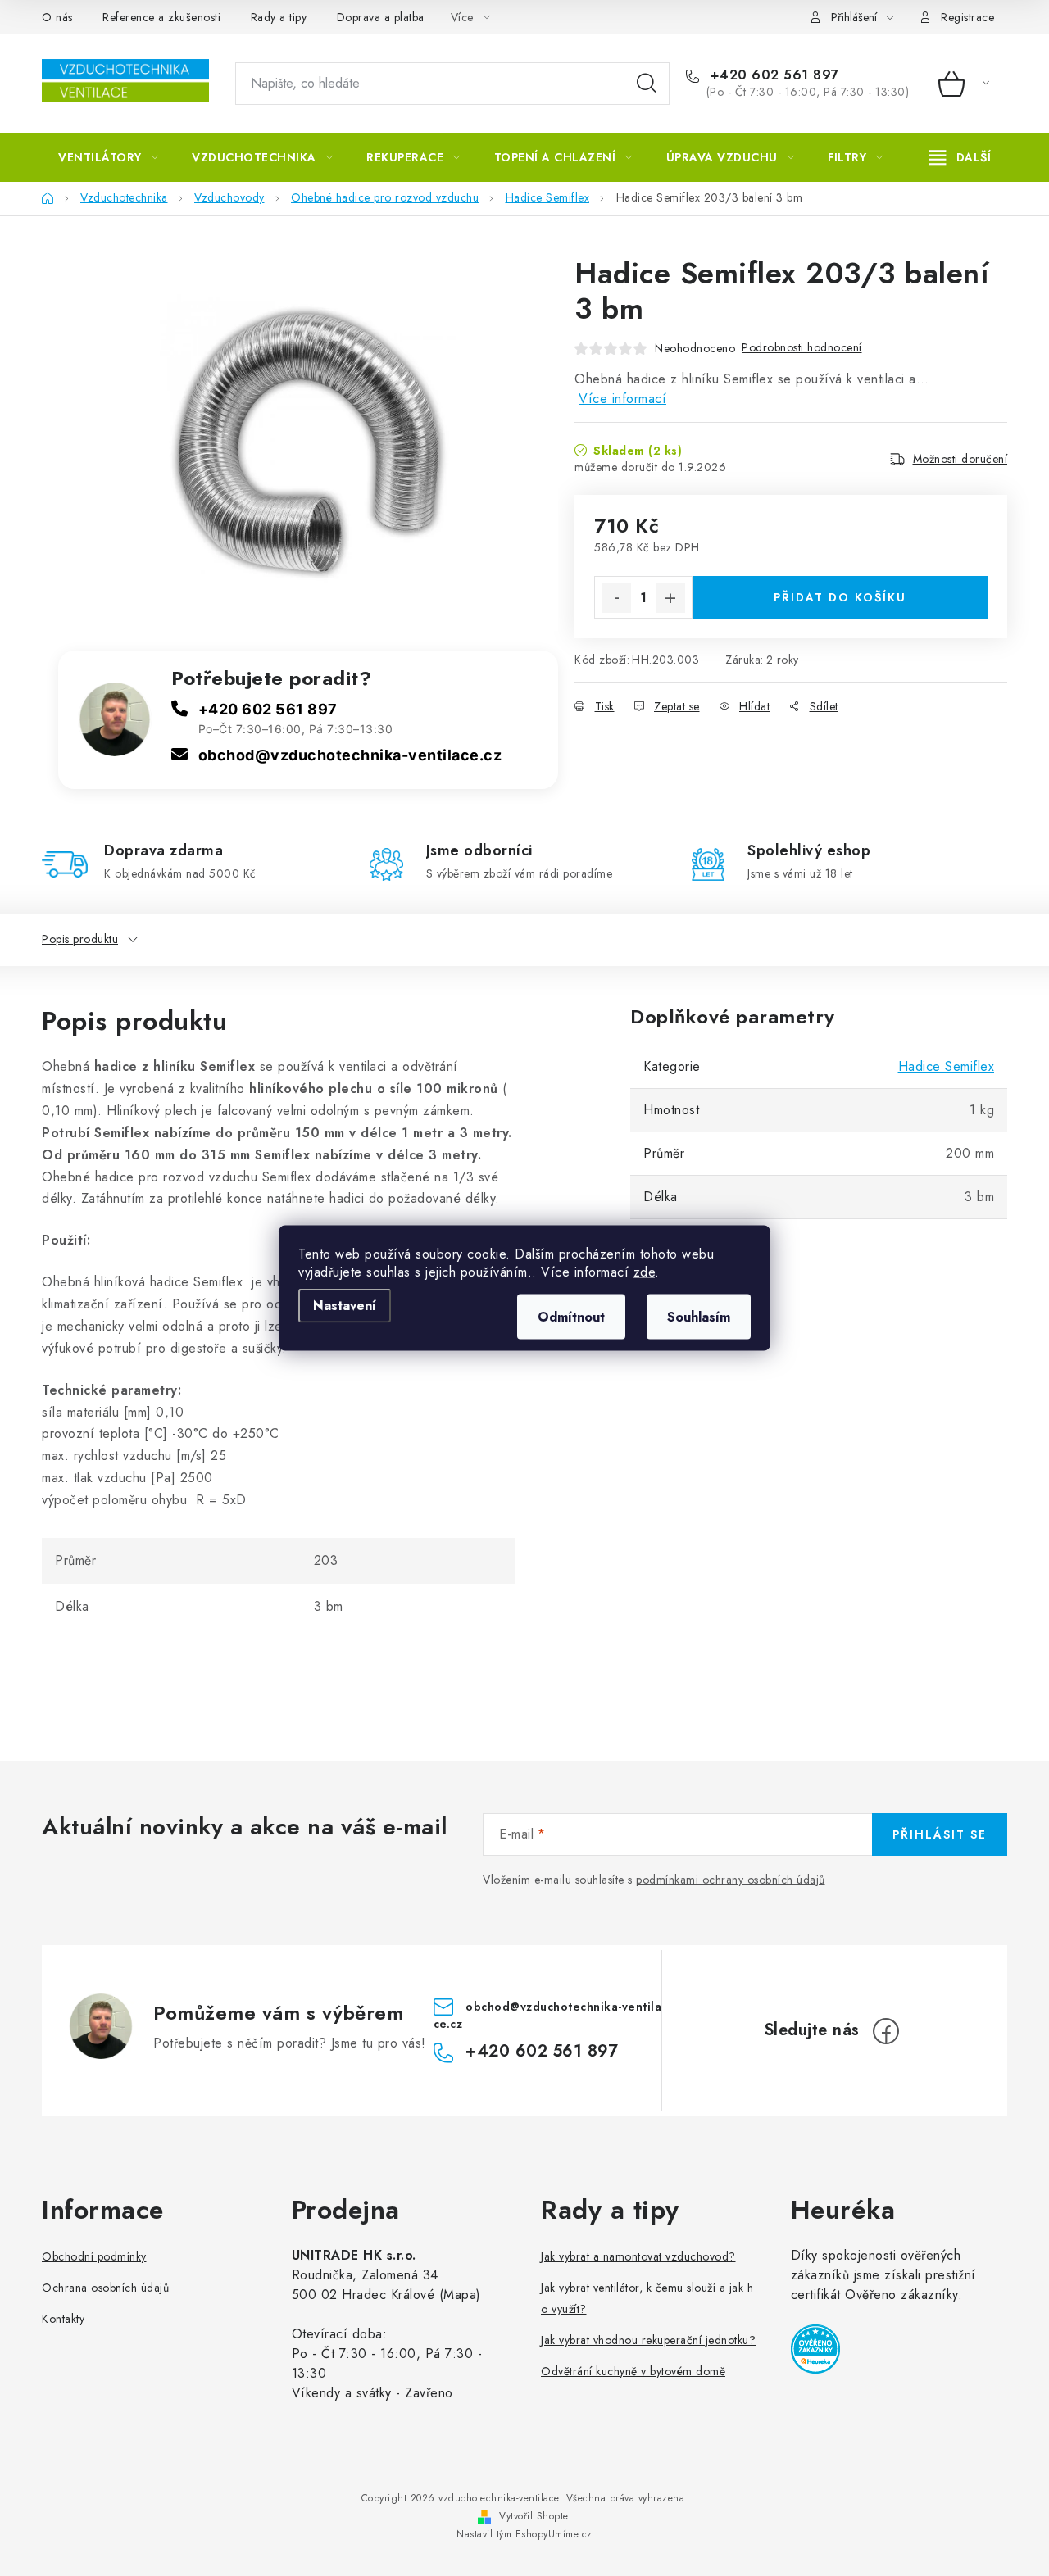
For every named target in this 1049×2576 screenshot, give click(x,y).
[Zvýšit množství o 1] (670, 598)
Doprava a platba (381, 17)
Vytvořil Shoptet (535, 2516)
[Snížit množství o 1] (616, 598)
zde (645, 1272)
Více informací (622, 399)
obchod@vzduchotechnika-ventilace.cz (350, 755)
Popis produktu (80, 939)
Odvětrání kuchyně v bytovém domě (633, 2371)
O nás (57, 17)
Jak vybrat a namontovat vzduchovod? (638, 2256)
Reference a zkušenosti (161, 17)
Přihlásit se (940, 1834)
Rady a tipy (279, 17)
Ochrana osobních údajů (105, 2288)
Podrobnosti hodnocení (802, 347)
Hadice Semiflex (947, 1066)
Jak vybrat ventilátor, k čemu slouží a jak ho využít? (647, 2298)
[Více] (960, 157)
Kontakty (63, 2319)
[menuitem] (108, 157)
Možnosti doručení (960, 459)
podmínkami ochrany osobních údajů (731, 1880)
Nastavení (345, 1306)
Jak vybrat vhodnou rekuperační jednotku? (648, 2340)
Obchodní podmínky (94, 2256)
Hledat (647, 84)
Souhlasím (699, 1317)
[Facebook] (886, 2031)
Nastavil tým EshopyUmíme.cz (524, 2534)
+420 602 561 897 (772, 75)
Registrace (967, 17)
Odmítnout (571, 1317)
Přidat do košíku (840, 597)
